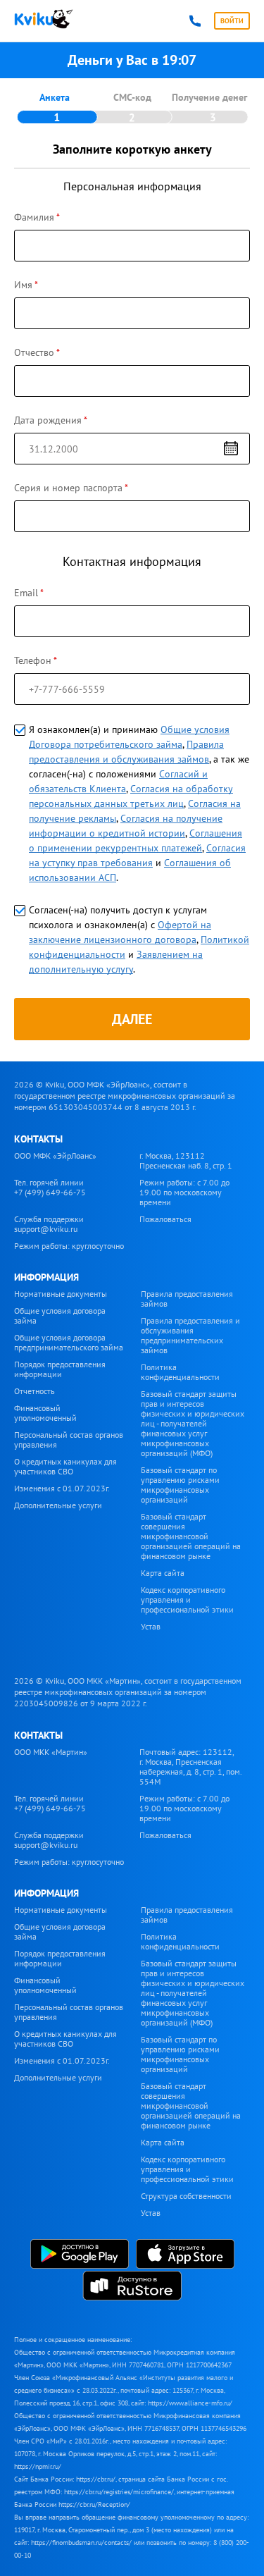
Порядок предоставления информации (60, 1369)
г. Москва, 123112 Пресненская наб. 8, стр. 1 (186, 1160)
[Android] (80, 2255)
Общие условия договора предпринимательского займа (69, 1342)
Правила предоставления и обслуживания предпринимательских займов (190, 1335)
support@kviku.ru (46, 1229)
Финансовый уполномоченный (45, 1413)
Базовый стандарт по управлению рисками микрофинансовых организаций (180, 1485)
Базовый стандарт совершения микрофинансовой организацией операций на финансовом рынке (191, 1536)
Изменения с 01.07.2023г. (62, 1488)
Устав (151, 1626)
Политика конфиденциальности (180, 1372)
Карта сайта (163, 1573)
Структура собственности (186, 2196)
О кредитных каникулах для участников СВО (65, 1466)
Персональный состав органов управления (69, 1440)
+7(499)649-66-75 (195, 21)
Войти (232, 21)
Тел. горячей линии (50, 1187)
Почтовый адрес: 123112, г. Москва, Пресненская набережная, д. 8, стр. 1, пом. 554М (190, 1767)
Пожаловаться (165, 1219)
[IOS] (185, 2255)
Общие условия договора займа (60, 1315)
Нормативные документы (61, 1294)
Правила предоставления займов (187, 1299)
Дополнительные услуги (58, 1505)
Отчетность (34, 1391)
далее (132, 1019)
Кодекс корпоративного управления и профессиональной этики (187, 1600)
